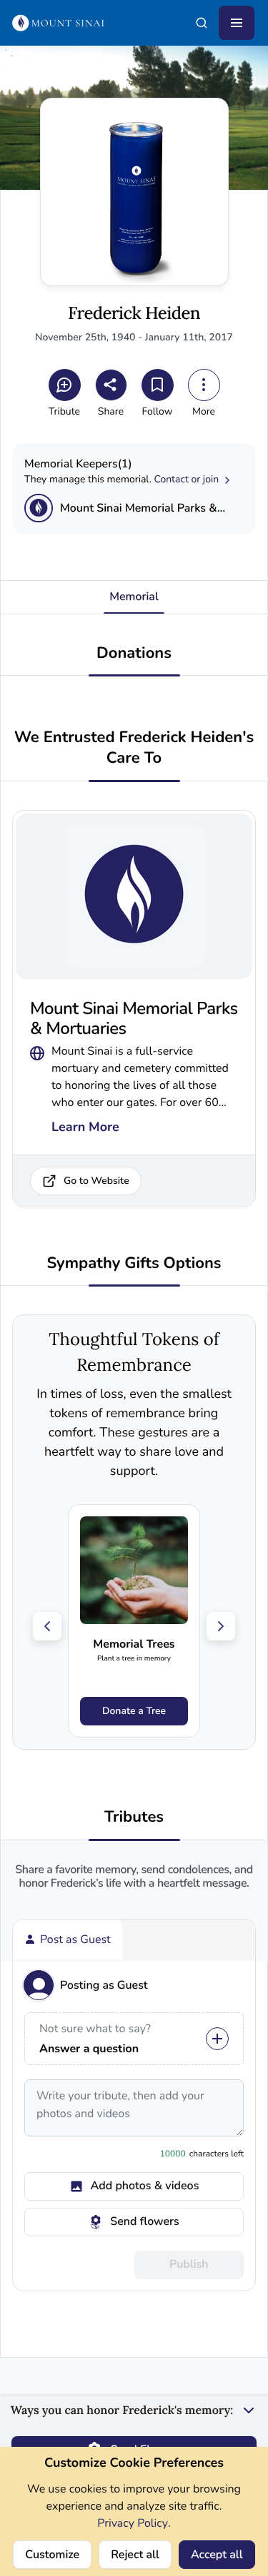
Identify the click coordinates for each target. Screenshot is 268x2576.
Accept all (217, 2555)
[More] (204, 385)
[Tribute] (65, 385)
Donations (134, 653)
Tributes (134, 1817)
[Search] (202, 23)
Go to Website (96, 1181)
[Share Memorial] (111, 385)
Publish (189, 2264)
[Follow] (158, 385)
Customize (52, 2555)
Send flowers (144, 2221)
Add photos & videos (145, 2186)
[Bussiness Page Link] (37, 1051)
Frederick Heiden (134, 314)
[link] (134, 1621)
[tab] (68, 1939)
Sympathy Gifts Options (134, 1263)
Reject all (135, 2555)
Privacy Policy (133, 2523)
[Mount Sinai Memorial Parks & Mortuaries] (39, 508)
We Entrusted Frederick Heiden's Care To (134, 748)
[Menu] (237, 23)
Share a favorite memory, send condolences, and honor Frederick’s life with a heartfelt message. (134, 1877)
